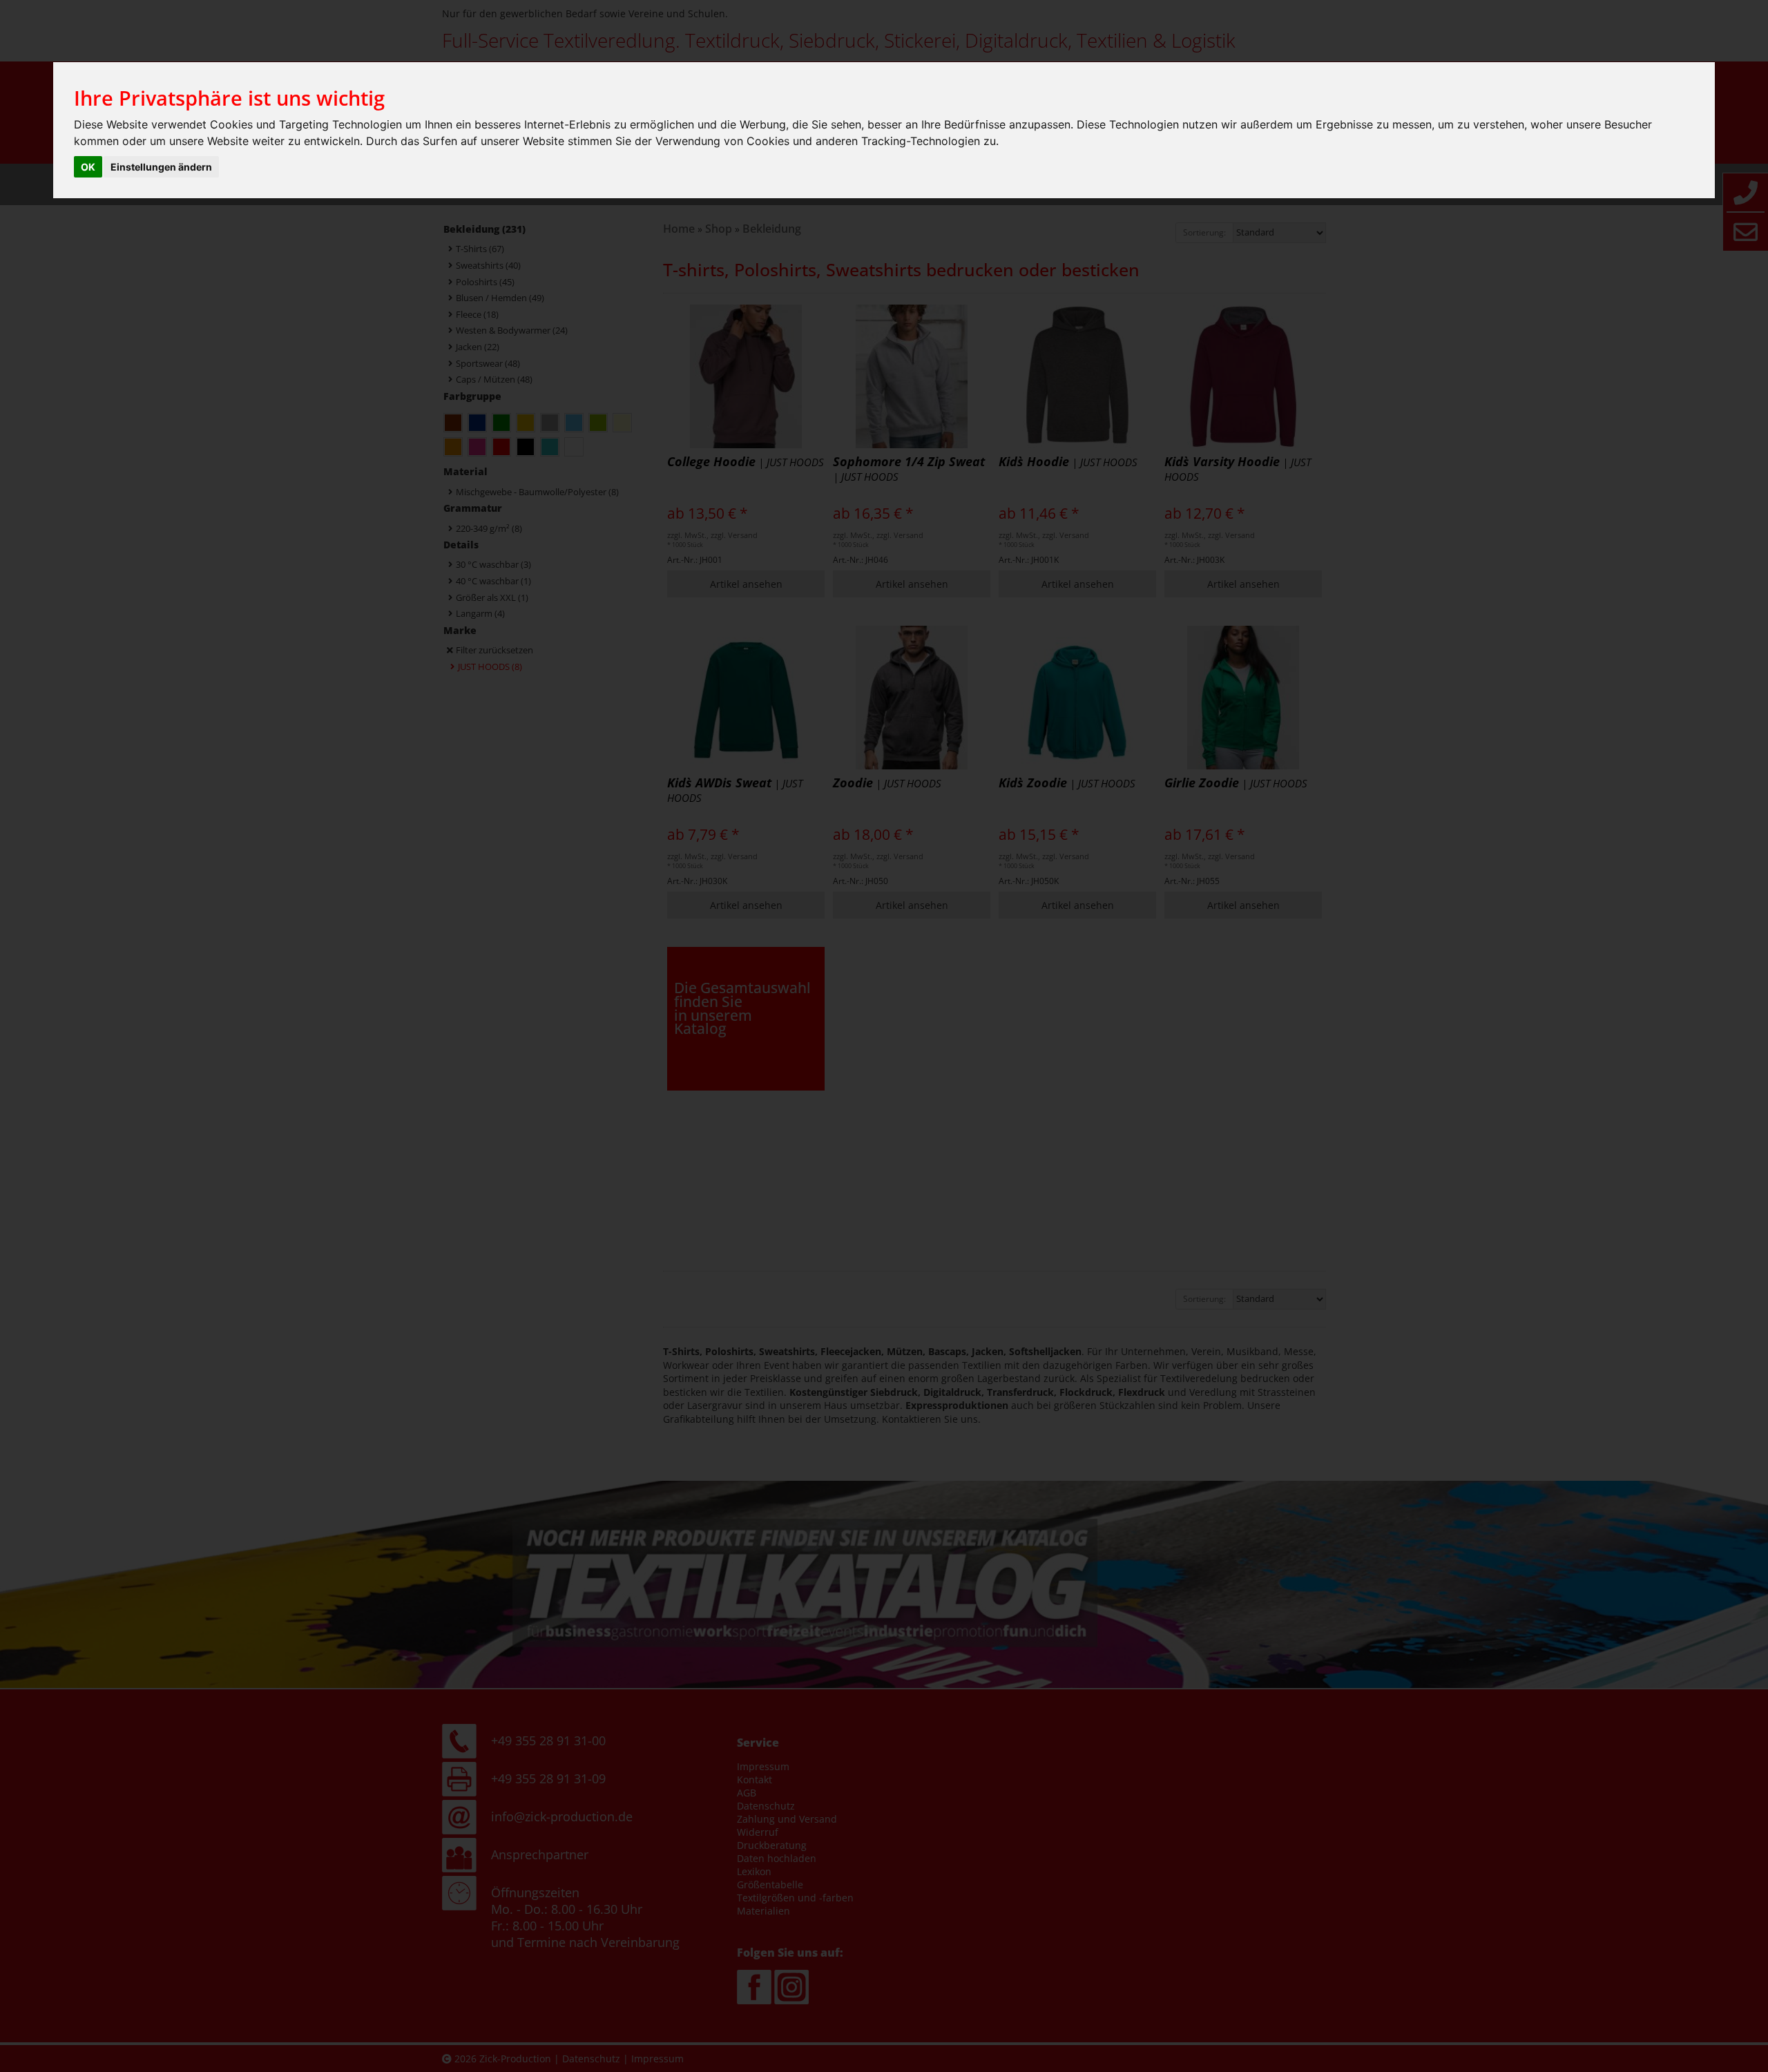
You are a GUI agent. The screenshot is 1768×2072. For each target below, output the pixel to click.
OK (88, 167)
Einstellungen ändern (161, 167)
